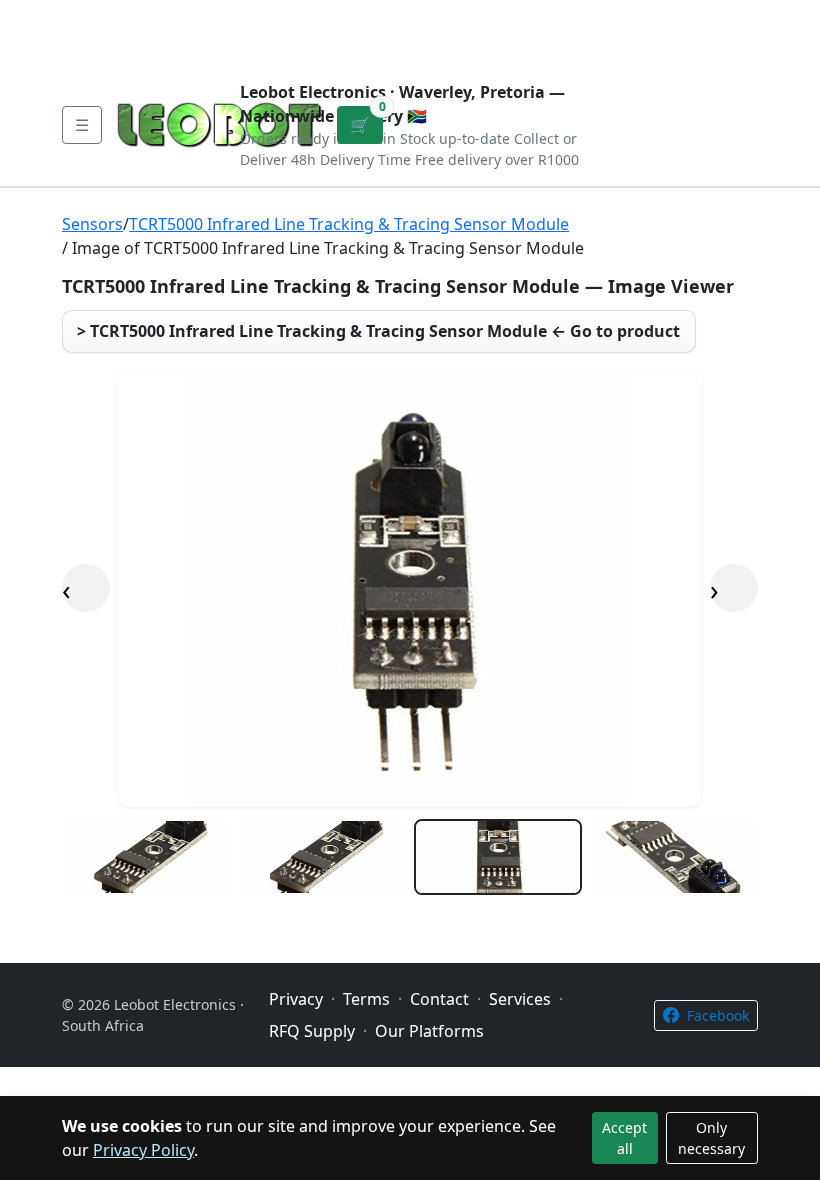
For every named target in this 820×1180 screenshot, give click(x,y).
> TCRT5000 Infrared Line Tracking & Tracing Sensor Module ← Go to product (378, 331)
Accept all (624, 1138)
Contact (281, 16)
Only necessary (711, 1138)
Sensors (92, 224)
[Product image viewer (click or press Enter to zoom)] (410, 588)
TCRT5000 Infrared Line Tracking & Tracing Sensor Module (349, 224)
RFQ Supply (312, 1031)
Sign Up (726, 32)
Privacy (497, 16)
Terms (106, 48)
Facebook (718, 1015)
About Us (192, 16)
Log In (656, 32)
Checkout (573, 32)
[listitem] (146, 857)
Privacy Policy (143, 1150)
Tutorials (99, 16)
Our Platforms (390, 16)
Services (520, 999)
